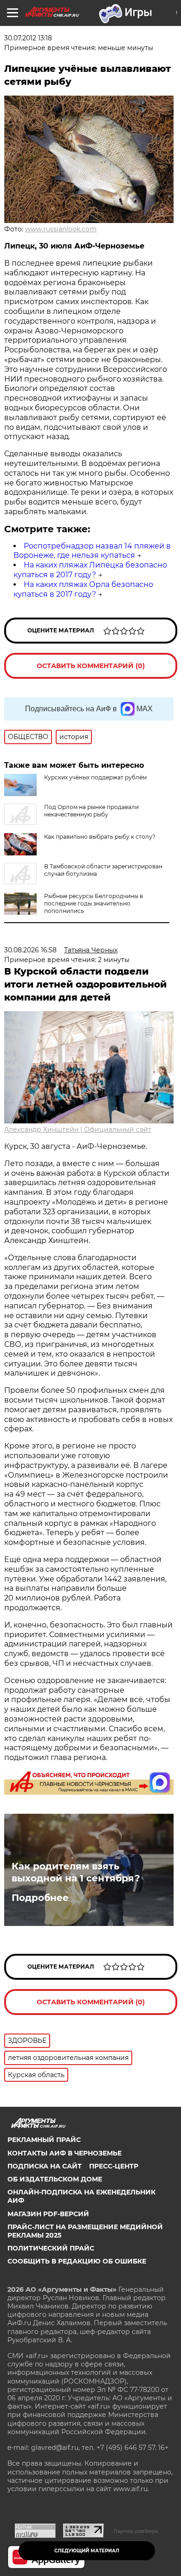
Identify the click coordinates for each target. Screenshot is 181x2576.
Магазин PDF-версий (48, 2214)
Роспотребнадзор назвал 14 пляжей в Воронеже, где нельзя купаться (92, 551)
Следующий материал (87, 2551)
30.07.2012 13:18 (28, 38)
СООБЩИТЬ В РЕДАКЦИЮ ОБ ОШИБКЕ (77, 2261)
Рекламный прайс (44, 2140)
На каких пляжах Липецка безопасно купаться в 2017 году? (90, 570)
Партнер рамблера (136, 2531)
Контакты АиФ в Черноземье (65, 2153)
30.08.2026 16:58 (30, 950)
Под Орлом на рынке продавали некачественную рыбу (91, 811)
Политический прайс (51, 2248)
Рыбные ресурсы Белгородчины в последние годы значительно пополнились (94, 903)
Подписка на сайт (45, 2166)
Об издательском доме (55, 2179)
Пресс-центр (114, 2166)
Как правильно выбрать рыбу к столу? (100, 837)
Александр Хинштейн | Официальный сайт (78, 1129)
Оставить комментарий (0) (91, 666)
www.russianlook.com (61, 229)
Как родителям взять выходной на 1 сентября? (76, 1872)
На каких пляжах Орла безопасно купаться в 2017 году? (83, 589)
